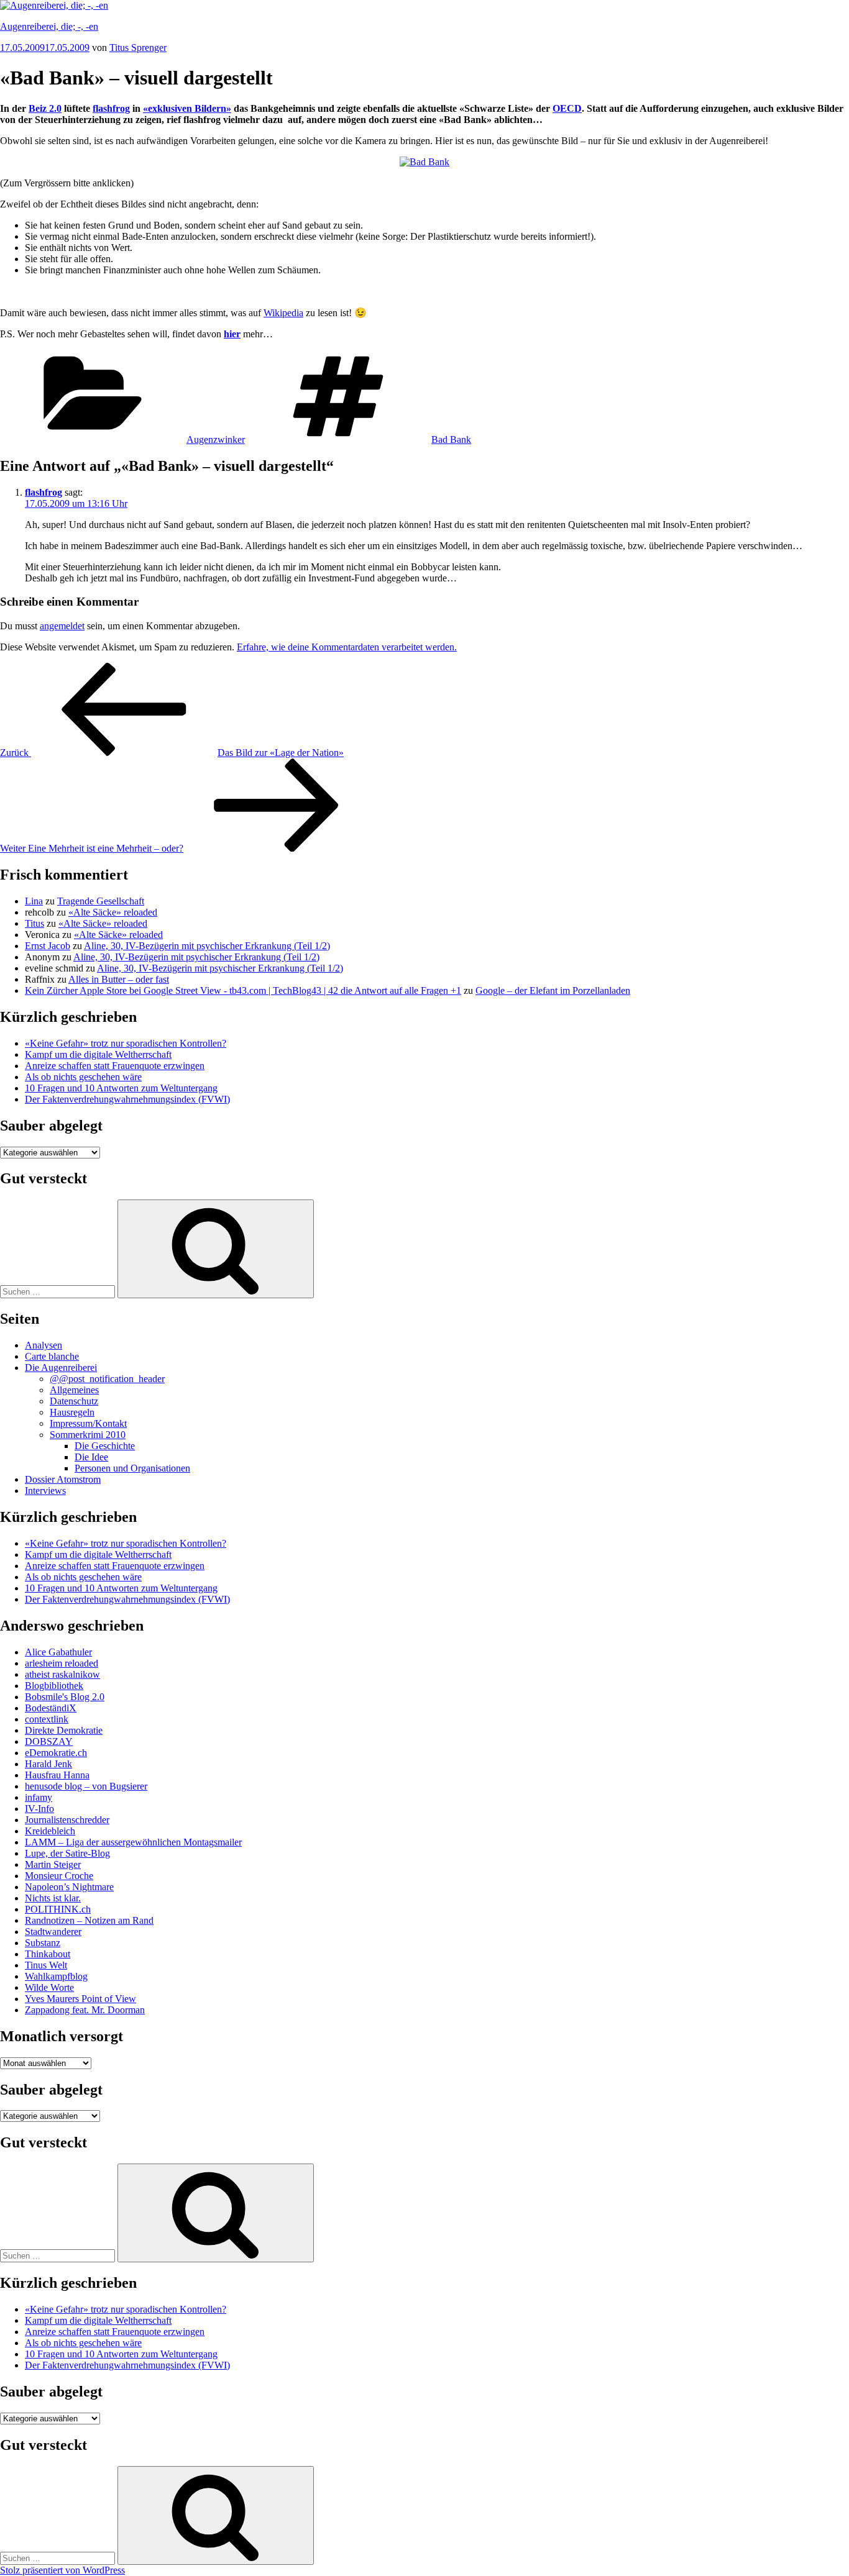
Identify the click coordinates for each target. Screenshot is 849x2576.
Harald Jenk (48, 1764)
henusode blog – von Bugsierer (86, 1786)
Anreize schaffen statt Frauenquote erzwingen (115, 1066)
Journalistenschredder (67, 1820)
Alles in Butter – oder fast (119, 979)
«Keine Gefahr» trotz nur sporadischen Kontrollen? (126, 1043)
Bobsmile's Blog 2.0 (65, 1697)
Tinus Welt (46, 1965)
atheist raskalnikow (62, 1674)
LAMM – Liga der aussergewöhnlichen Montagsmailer (133, 1842)
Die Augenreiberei (61, 1368)
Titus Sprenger (138, 48)
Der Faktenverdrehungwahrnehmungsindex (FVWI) (127, 1099)
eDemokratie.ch (56, 1753)
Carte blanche (52, 1356)
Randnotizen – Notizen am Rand (89, 1920)
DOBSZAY (49, 1741)
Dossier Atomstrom (63, 1479)
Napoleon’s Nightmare (69, 1887)
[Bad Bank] (424, 162)
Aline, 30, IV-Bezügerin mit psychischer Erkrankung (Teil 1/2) (207, 946)
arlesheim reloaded (62, 1663)
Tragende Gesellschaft (101, 901)
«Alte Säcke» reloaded (113, 912)
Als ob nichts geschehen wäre (83, 1077)
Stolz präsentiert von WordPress (62, 2570)
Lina (34, 901)
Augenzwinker (216, 439)
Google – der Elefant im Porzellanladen (553, 990)
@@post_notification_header (107, 1379)
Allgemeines (74, 1390)
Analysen (44, 1345)
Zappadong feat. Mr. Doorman (85, 2010)
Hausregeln (72, 1412)
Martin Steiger (53, 1864)
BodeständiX (51, 1708)
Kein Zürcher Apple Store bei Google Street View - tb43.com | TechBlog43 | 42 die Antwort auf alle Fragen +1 (243, 990)
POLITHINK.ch (58, 1909)
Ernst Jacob (48, 946)
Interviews (45, 1491)
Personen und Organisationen (132, 1468)
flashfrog (44, 492)
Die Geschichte (105, 1446)
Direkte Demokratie (64, 1730)
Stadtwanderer (53, 1932)
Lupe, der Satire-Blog (67, 1853)
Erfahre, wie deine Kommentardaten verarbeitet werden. (347, 647)
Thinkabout (48, 1954)
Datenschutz (74, 1401)
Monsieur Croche (59, 1876)
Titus (34, 923)
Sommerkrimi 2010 (88, 1435)
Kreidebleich (50, 1831)
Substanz (43, 1943)
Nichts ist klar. (53, 1898)
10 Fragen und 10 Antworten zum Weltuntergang (121, 1088)
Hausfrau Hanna (57, 1775)
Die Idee (91, 1457)
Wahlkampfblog (56, 1976)
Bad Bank (451, 439)
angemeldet (62, 626)
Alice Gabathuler (58, 1652)
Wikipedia (283, 313)
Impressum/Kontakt (88, 1423)
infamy (39, 1797)
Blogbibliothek (54, 1686)
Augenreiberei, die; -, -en (49, 26)
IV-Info (39, 1809)
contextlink (47, 1719)
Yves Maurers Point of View (80, 1999)
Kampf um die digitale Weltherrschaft (98, 1054)
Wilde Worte (49, 1987)
